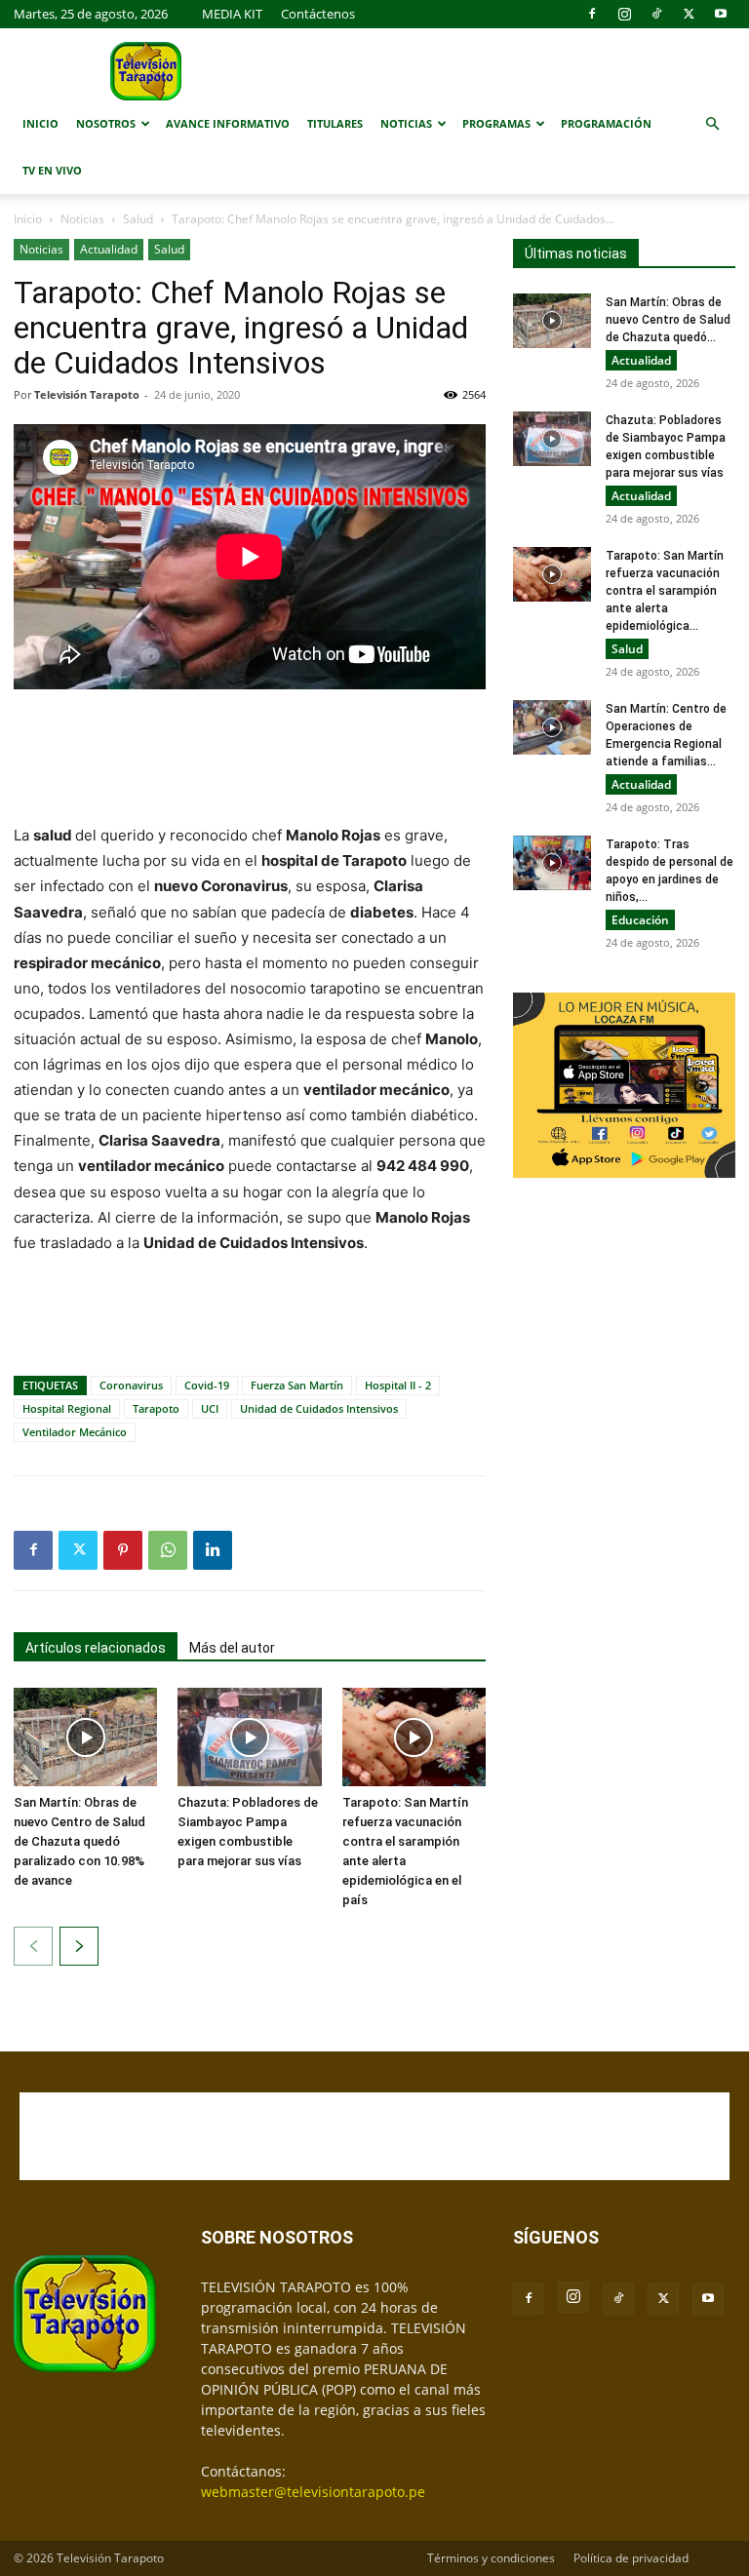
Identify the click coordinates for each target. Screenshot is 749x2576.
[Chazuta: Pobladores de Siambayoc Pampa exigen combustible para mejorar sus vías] (249, 1737)
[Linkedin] (213, 1550)
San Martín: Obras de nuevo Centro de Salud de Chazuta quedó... (668, 320)
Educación (640, 920)
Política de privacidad (631, 2558)
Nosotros (106, 123)
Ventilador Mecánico (75, 1432)
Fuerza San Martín (297, 1385)
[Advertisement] (250, 759)
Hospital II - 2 (398, 1385)
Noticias (406, 123)
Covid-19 (207, 1385)
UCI (210, 1408)
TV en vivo (52, 170)
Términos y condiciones (491, 2558)
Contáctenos (318, 14)
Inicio (40, 123)
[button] (712, 124)
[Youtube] (721, 14)
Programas (496, 123)
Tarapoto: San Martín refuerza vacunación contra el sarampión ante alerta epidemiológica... (665, 591)
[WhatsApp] (168, 1550)
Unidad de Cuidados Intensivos (319, 1408)
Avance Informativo (228, 123)
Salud (138, 219)
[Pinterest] (123, 1550)
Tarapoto (156, 1408)
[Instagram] (624, 14)
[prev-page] (33, 1946)
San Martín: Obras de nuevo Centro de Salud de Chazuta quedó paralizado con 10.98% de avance (79, 1841)
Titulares (335, 123)
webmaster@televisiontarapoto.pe (313, 2492)
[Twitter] (689, 14)
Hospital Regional (67, 1408)
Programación (606, 123)
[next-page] (79, 1946)
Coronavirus (131, 1385)
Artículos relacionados (96, 1648)
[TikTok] (656, 14)
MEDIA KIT (232, 14)
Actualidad (109, 249)
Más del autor (232, 1648)
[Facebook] (592, 14)
